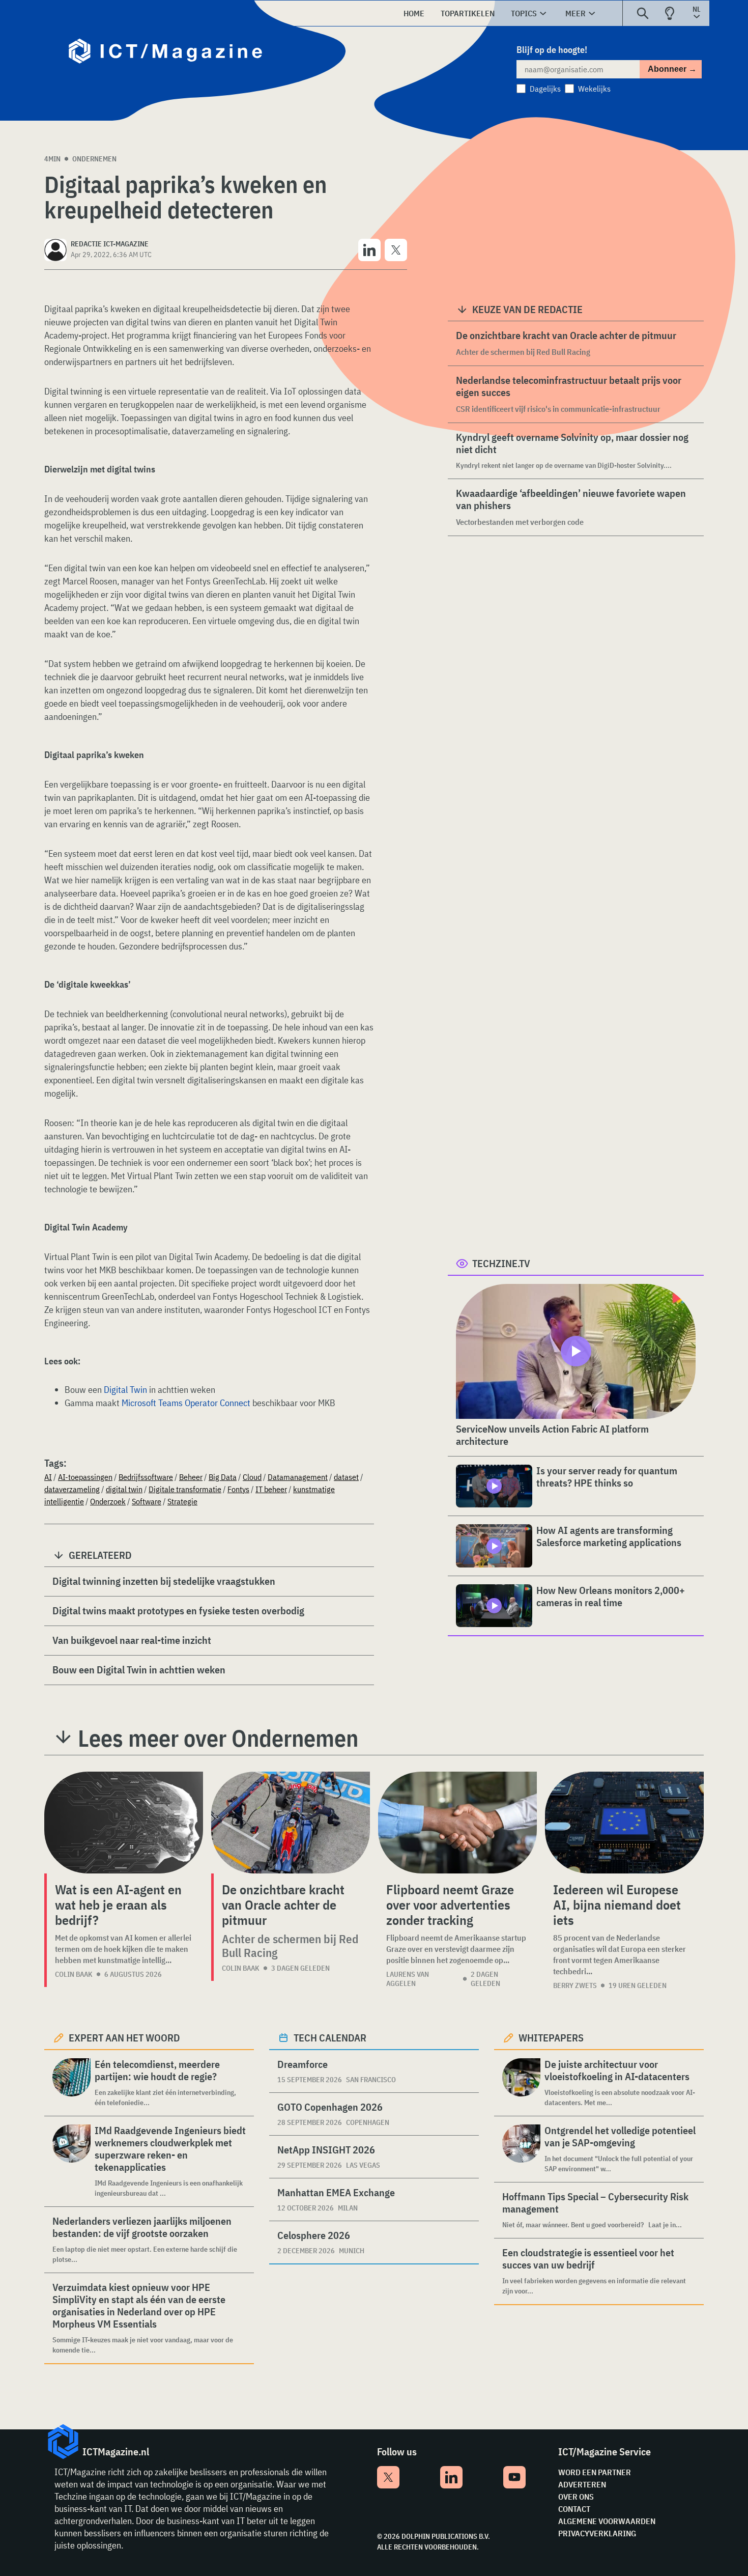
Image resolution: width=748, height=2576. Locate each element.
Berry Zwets (575, 1985)
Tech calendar (330, 2038)
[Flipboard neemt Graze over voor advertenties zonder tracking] (457, 1823)
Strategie (182, 1501)
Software (147, 1501)
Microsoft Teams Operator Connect (186, 1403)
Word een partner (595, 2472)
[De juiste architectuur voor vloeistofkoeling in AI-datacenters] (521, 2083)
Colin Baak (74, 1974)
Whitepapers (551, 2038)
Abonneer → (672, 69)
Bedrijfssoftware (146, 1477)
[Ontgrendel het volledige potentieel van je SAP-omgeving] (521, 2149)
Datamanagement (298, 1477)
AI (48, 1477)
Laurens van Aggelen (408, 1979)
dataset (346, 1477)
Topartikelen (468, 13)
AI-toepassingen (85, 1477)
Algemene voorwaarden (607, 2521)
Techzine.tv (501, 1263)
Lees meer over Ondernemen (218, 1738)
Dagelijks (545, 89)
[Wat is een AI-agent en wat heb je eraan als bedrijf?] (124, 1823)
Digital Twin (125, 1390)
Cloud (252, 1477)
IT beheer (271, 1489)
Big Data (223, 1477)
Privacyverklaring (597, 2533)
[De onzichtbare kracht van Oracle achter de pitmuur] (291, 1823)
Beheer (191, 1477)
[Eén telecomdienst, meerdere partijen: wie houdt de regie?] (71, 2083)
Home (414, 13)
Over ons (576, 2497)
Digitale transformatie (185, 1489)
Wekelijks (594, 89)
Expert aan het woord (124, 2038)
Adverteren (582, 2484)
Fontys (238, 1489)
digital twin (124, 1489)
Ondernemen (94, 159)
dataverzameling (72, 1489)
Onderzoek (108, 1501)
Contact (574, 2509)
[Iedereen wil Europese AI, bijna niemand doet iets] (624, 1823)
